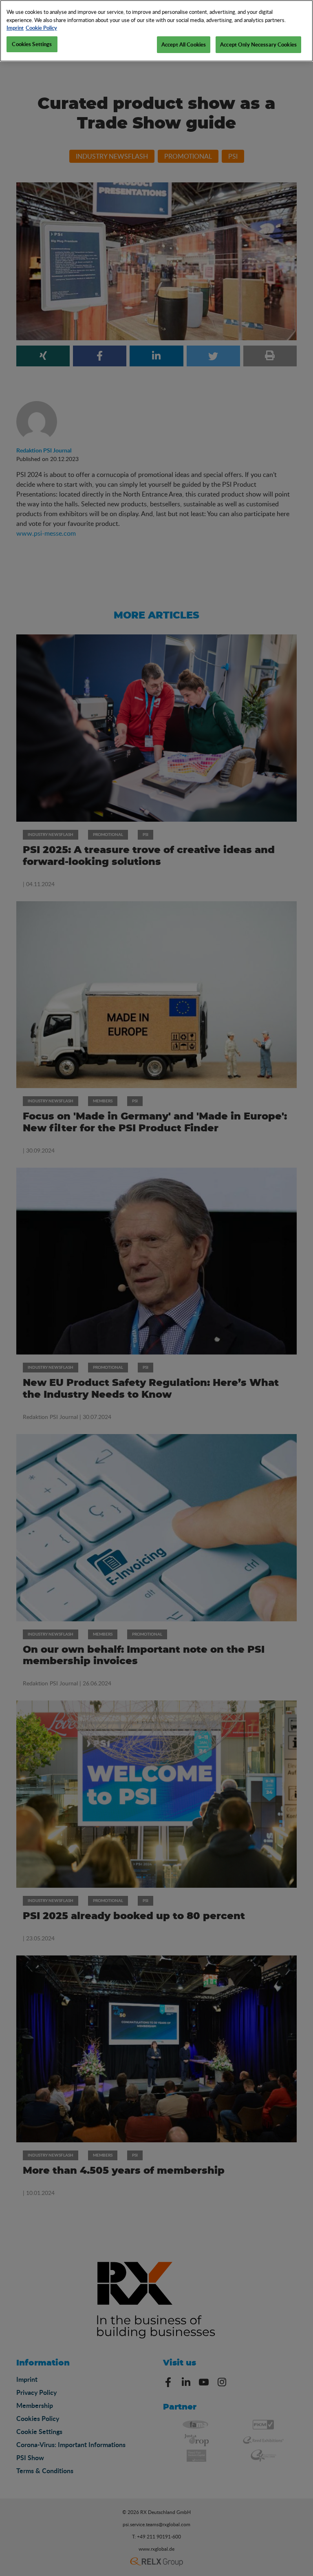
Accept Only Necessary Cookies (258, 44)
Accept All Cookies (184, 44)
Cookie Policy (41, 28)
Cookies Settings (32, 44)
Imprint (15, 28)
